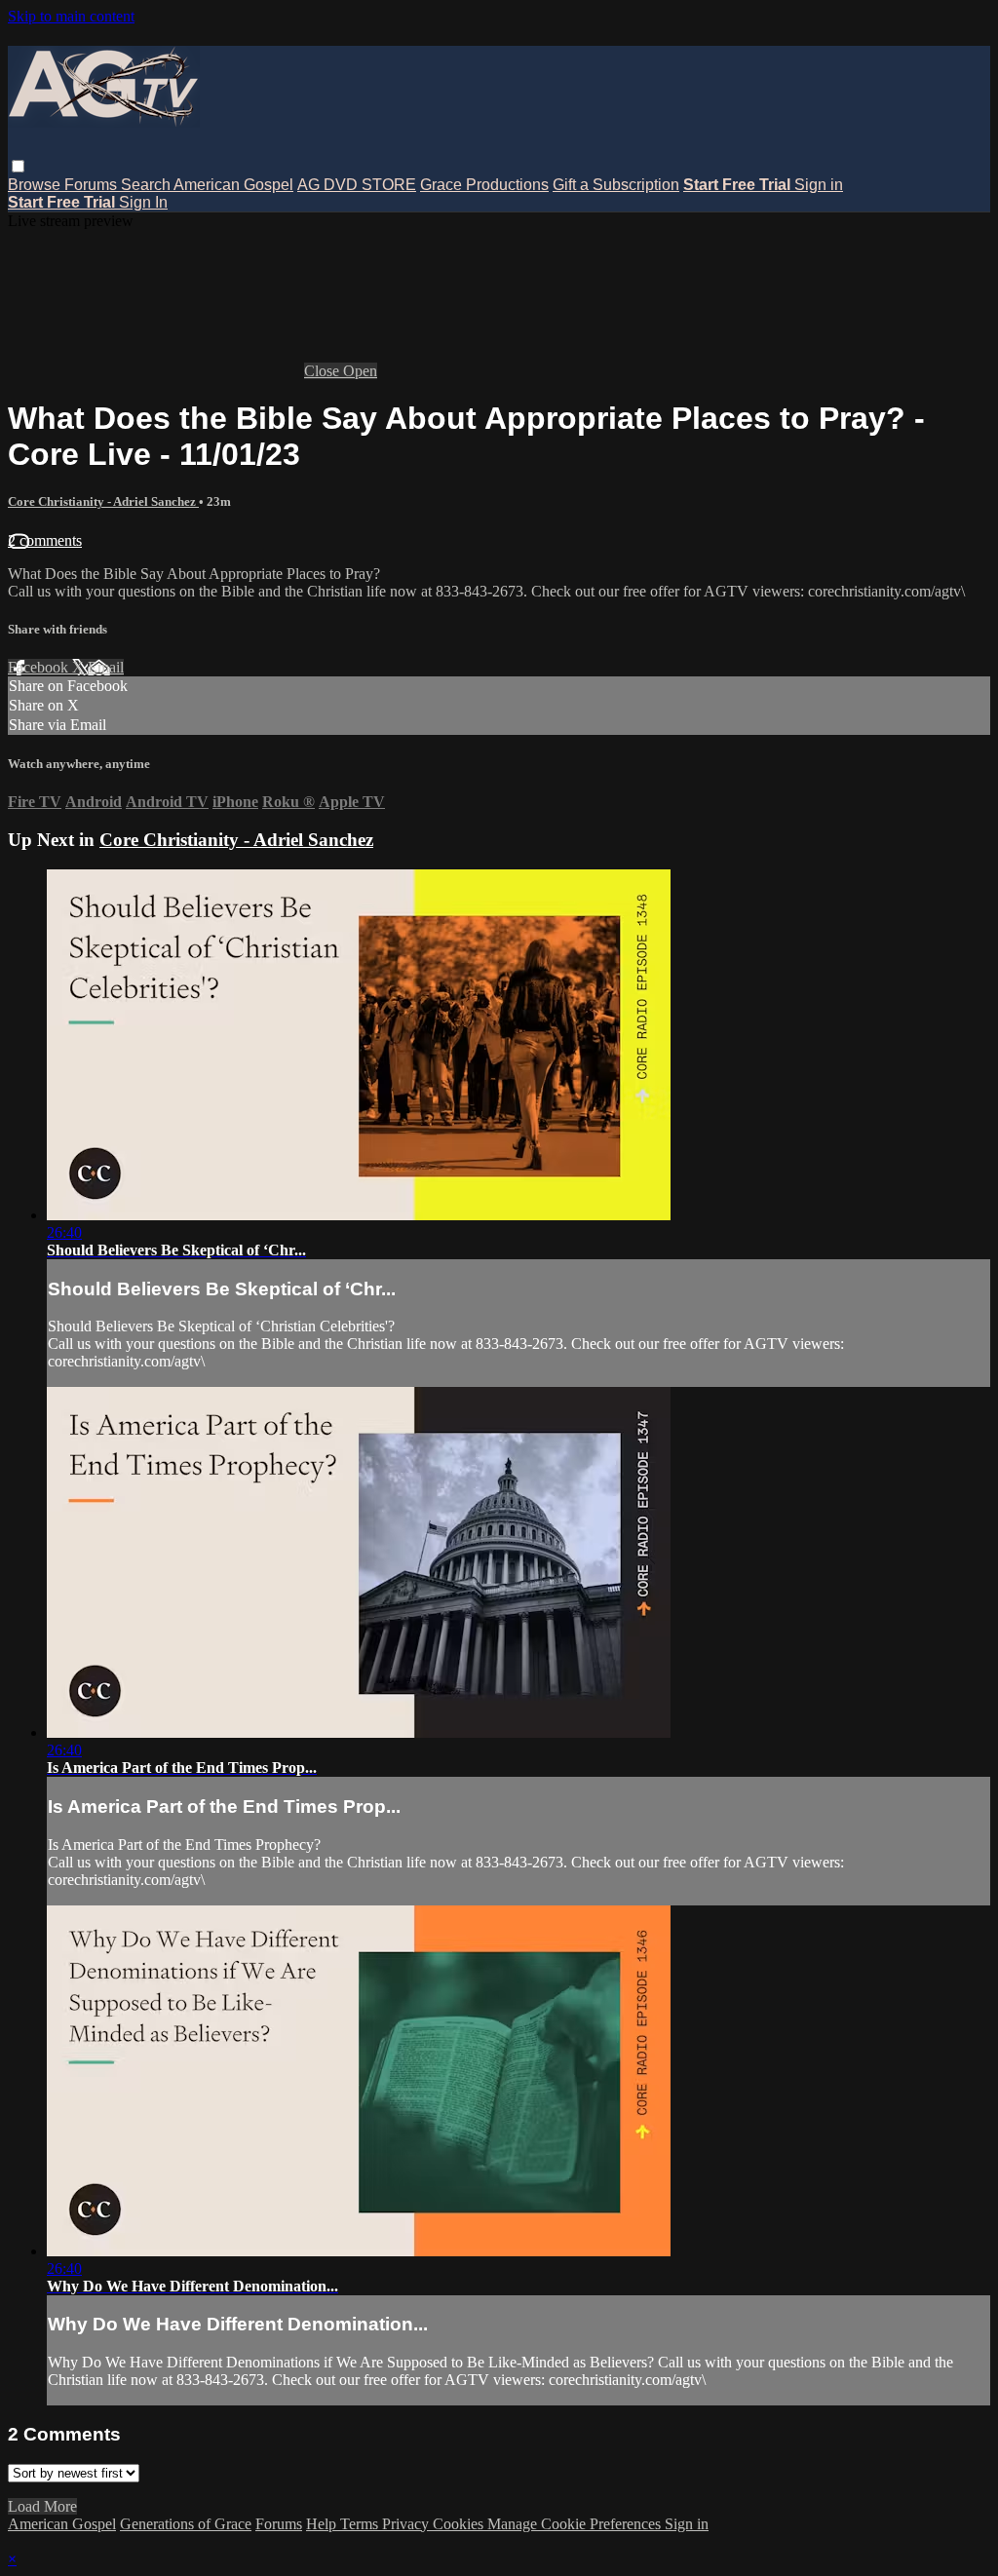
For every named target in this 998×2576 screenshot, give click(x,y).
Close (324, 371)
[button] (18, 166)
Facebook (40, 667)
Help (323, 2524)
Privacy (407, 2524)
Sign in (819, 185)
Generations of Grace (186, 2524)
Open (360, 371)
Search (147, 185)
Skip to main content (71, 16)
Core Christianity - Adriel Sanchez (103, 501)
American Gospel (233, 185)
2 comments (45, 540)
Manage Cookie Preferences (576, 2524)
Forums (93, 185)
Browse (36, 185)
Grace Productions (484, 185)
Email (106, 667)
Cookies (460, 2524)
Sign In (143, 202)
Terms (361, 2524)
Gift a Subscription (616, 185)
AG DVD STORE (357, 185)
